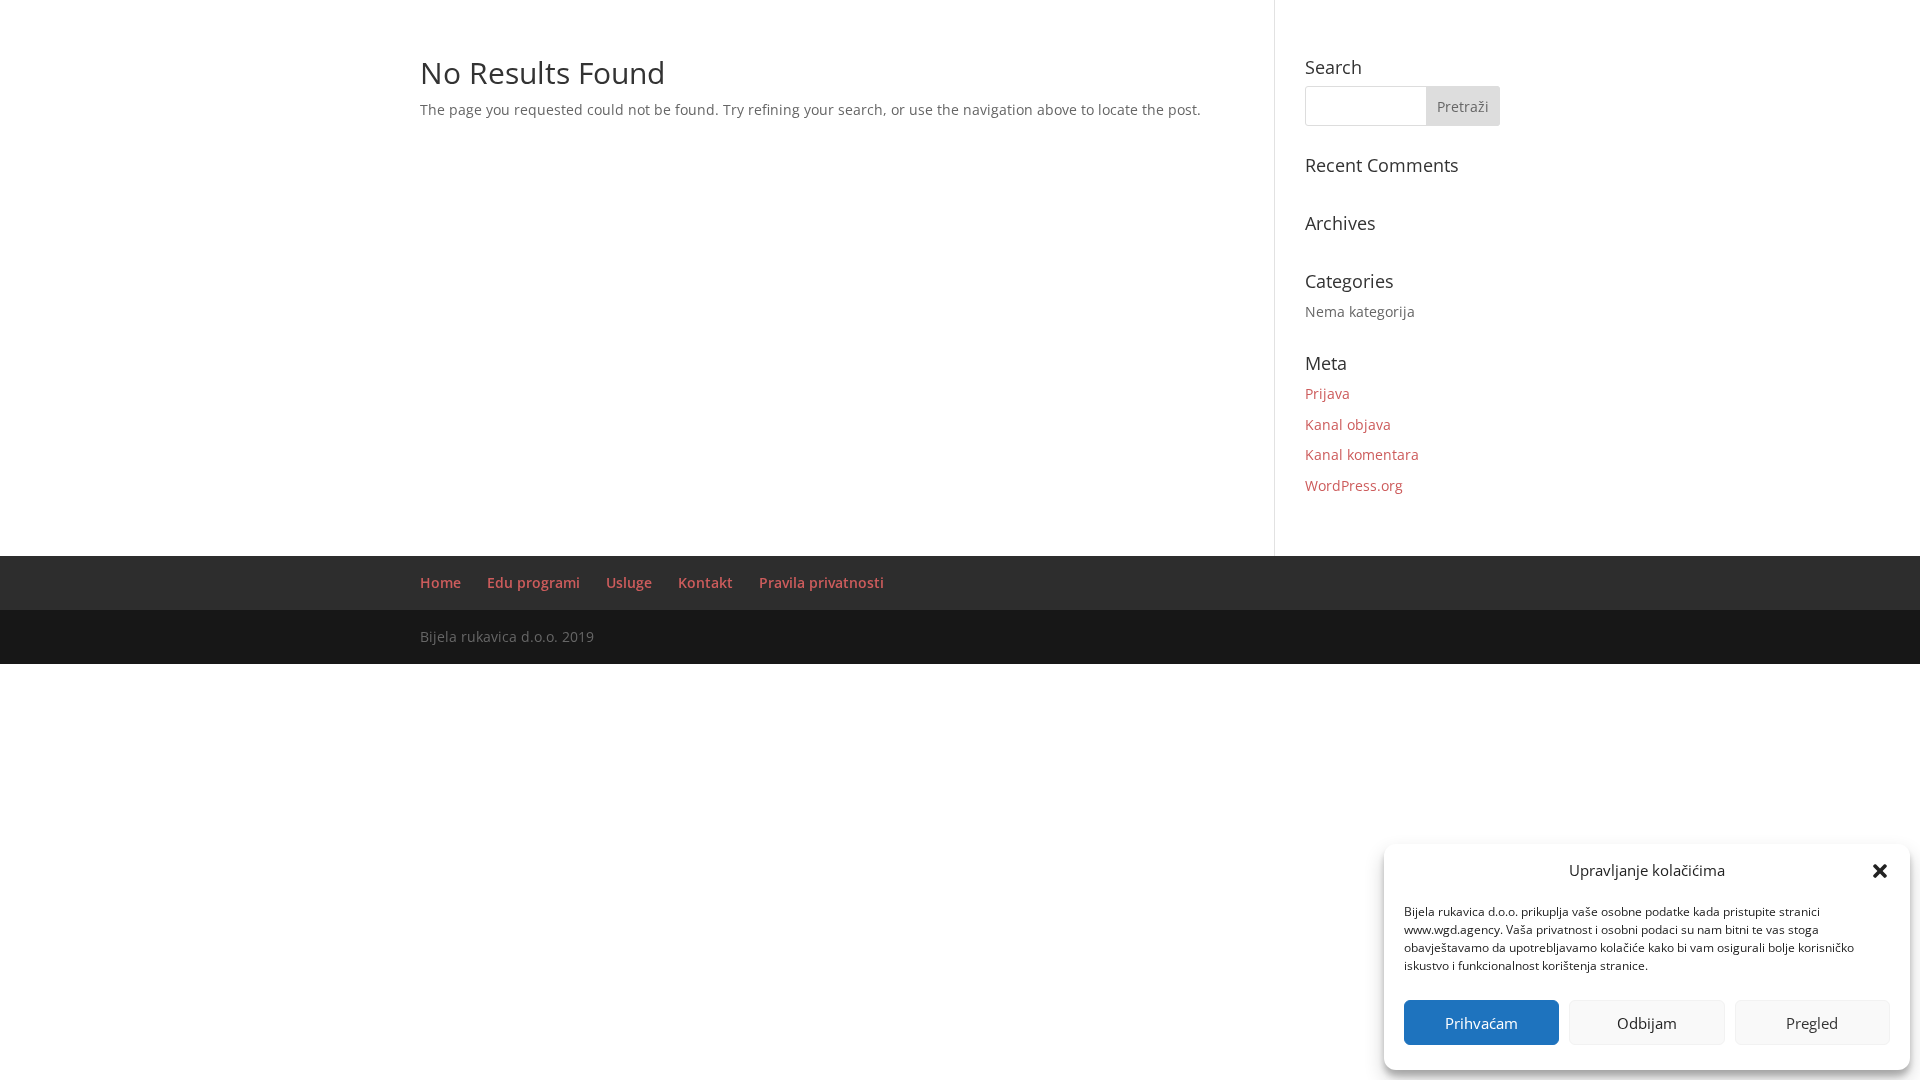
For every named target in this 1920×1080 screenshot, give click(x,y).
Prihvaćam (1481, 1023)
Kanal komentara (1362, 454)
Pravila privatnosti (821, 582)
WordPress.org (1354, 485)
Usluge (629, 582)
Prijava (1327, 393)
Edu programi (533, 582)
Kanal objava (1348, 424)
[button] (1880, 871)
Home (440, 582)
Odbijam (1647, 1023)
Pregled (1812, 1023)
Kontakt (705, 582)
